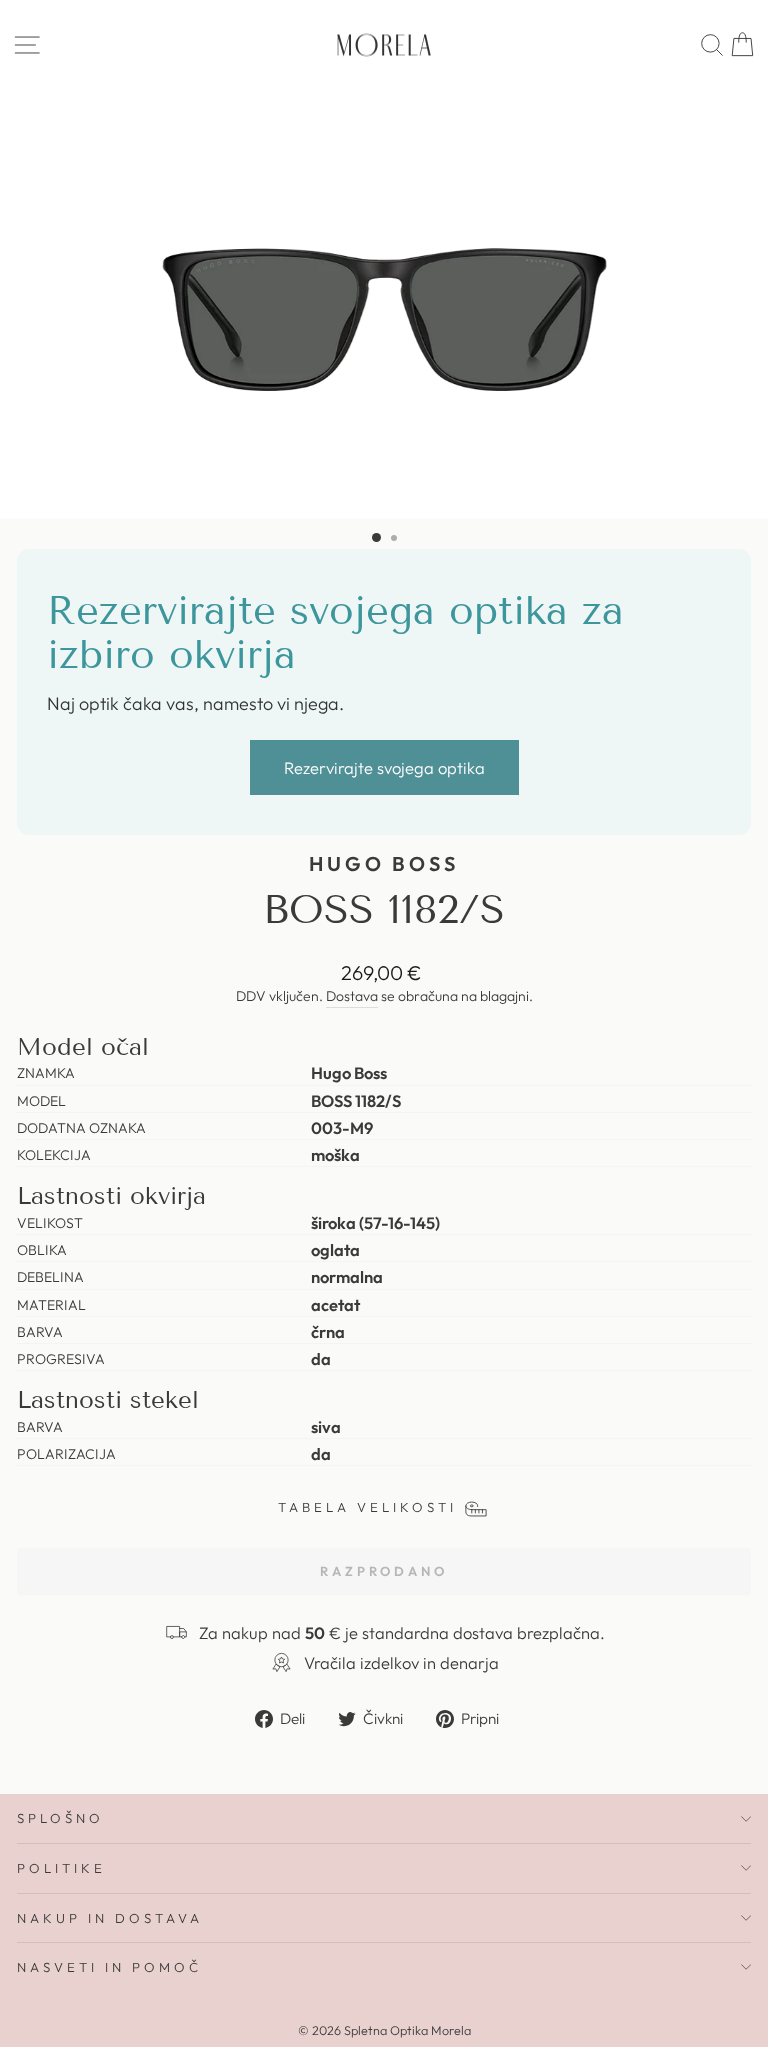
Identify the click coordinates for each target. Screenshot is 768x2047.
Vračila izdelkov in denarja (401, 1662)
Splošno (60, 1818)
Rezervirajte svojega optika (384, 767)
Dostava (352, 996)
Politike (61, 1868)
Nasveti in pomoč (109, 1967)
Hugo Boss (384, 863)
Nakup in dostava (110, 1918)
